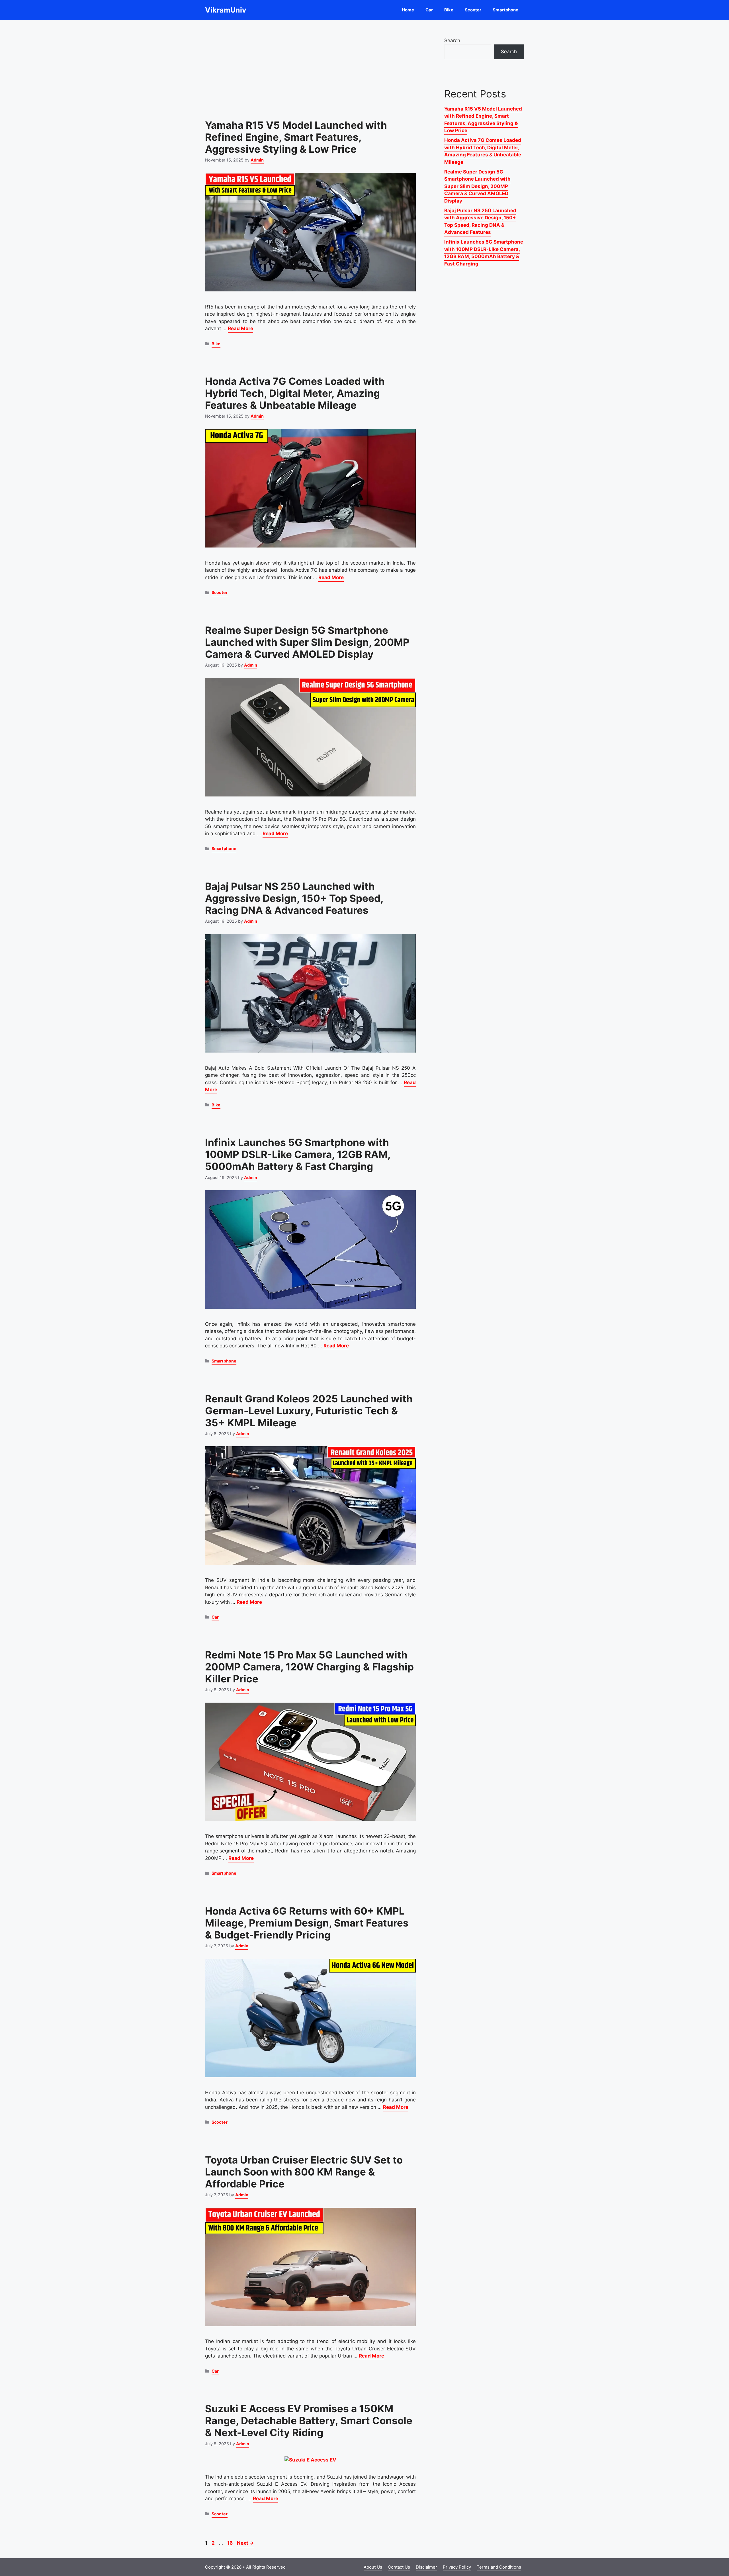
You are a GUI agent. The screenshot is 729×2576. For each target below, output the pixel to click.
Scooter (473, 10)
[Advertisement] (310, 66)
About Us (373, 2567)
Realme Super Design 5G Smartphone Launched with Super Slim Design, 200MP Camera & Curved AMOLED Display (307, 642)
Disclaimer (426, 2567)
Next (245, 2543)
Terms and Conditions (499, 2567)
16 (231, 2543)
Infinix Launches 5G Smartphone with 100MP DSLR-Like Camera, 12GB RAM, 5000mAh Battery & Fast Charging (298, 1154)
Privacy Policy (457, 2567)
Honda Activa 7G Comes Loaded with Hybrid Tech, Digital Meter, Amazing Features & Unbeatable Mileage (295, 393)
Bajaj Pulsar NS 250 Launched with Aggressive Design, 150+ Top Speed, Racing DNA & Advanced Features (294, 898)
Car (429, 10)
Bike (449, 10)
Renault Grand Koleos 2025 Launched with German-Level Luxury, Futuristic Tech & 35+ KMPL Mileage (309, 1411)
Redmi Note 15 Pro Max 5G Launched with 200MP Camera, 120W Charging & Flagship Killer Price (309, 1667)
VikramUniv (226, 10)
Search (452, 40)
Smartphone (505, 10)
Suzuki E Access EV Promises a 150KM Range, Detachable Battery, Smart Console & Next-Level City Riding (309, 2420)
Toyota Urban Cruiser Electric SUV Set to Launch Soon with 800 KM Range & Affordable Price (304, 2172)
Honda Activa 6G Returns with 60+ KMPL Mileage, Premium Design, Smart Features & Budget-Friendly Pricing (307, 1923)
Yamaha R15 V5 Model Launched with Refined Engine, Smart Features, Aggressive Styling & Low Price (296, 137)
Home (408, 10)
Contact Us (399, 2567)
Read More (240, 328)
